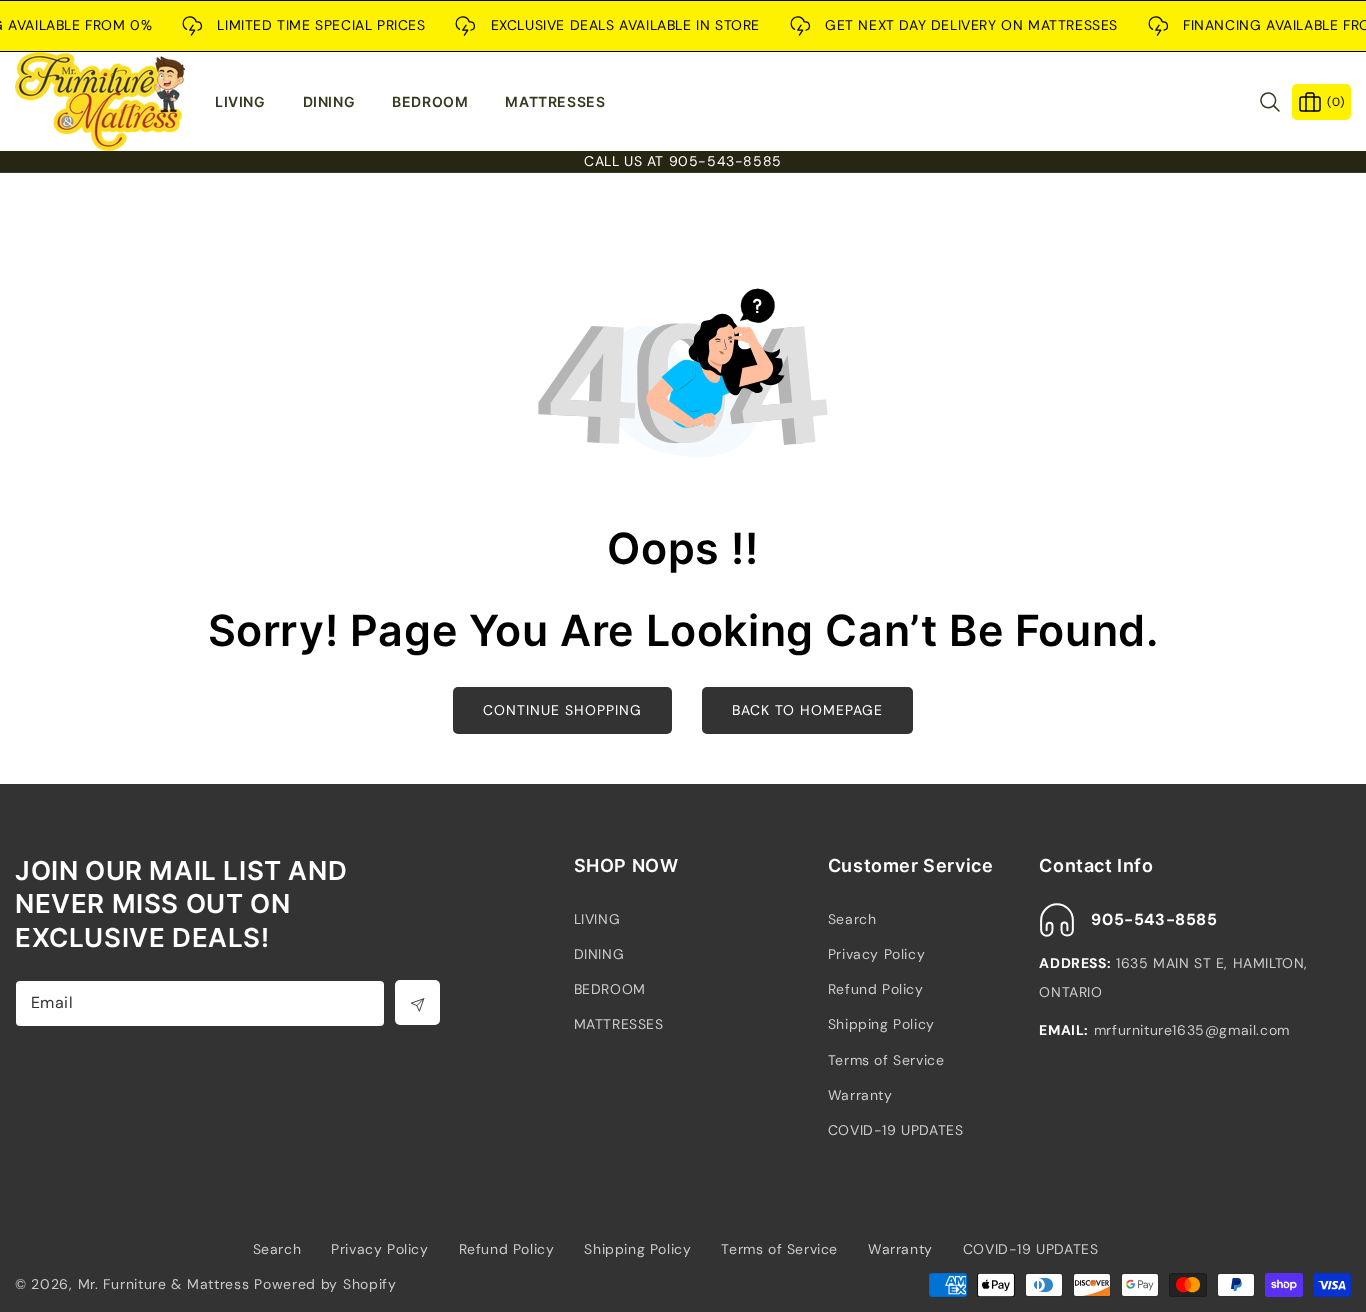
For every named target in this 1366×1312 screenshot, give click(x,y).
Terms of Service (886, 1060)
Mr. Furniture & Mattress (164, 1284)
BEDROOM (610, 989)
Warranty (860, 1095)
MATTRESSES (619, 1024)
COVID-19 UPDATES (896, 1130)
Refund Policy (876, 989)
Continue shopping (562, 710)
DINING (599, 954)
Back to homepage (807, 710)
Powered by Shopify (325, 1284)
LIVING (597, 919)
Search (852, 919)
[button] (249, 102)
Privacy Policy (876, 954)
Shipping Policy (881, 1024)
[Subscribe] (417, 1002)
